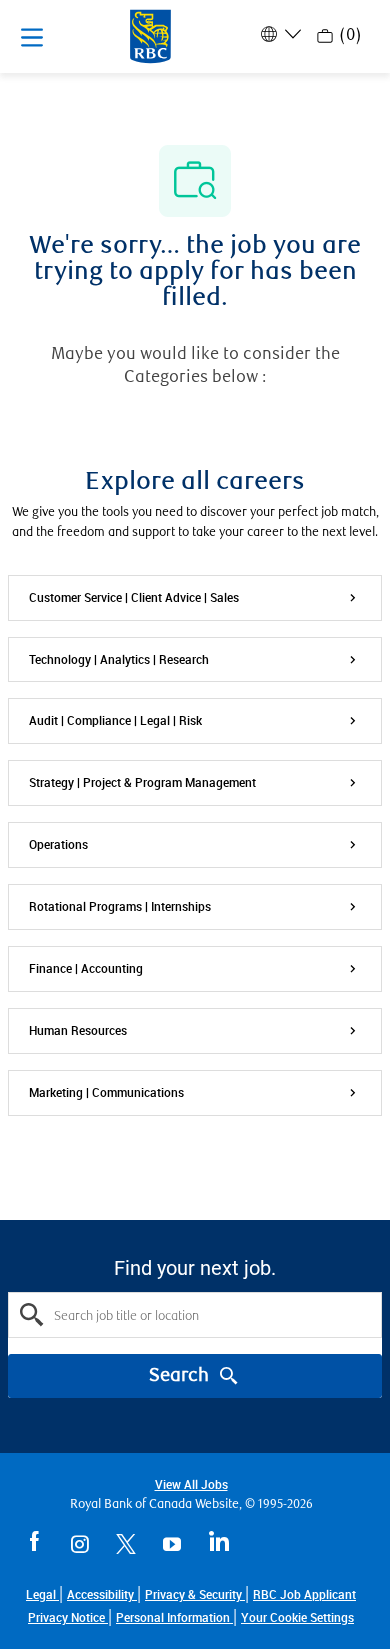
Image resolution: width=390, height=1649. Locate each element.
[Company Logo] (150, 35)
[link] (297, 1617)
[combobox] (195, 1315)
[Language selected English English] (279, 34)
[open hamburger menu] (32, 37)
